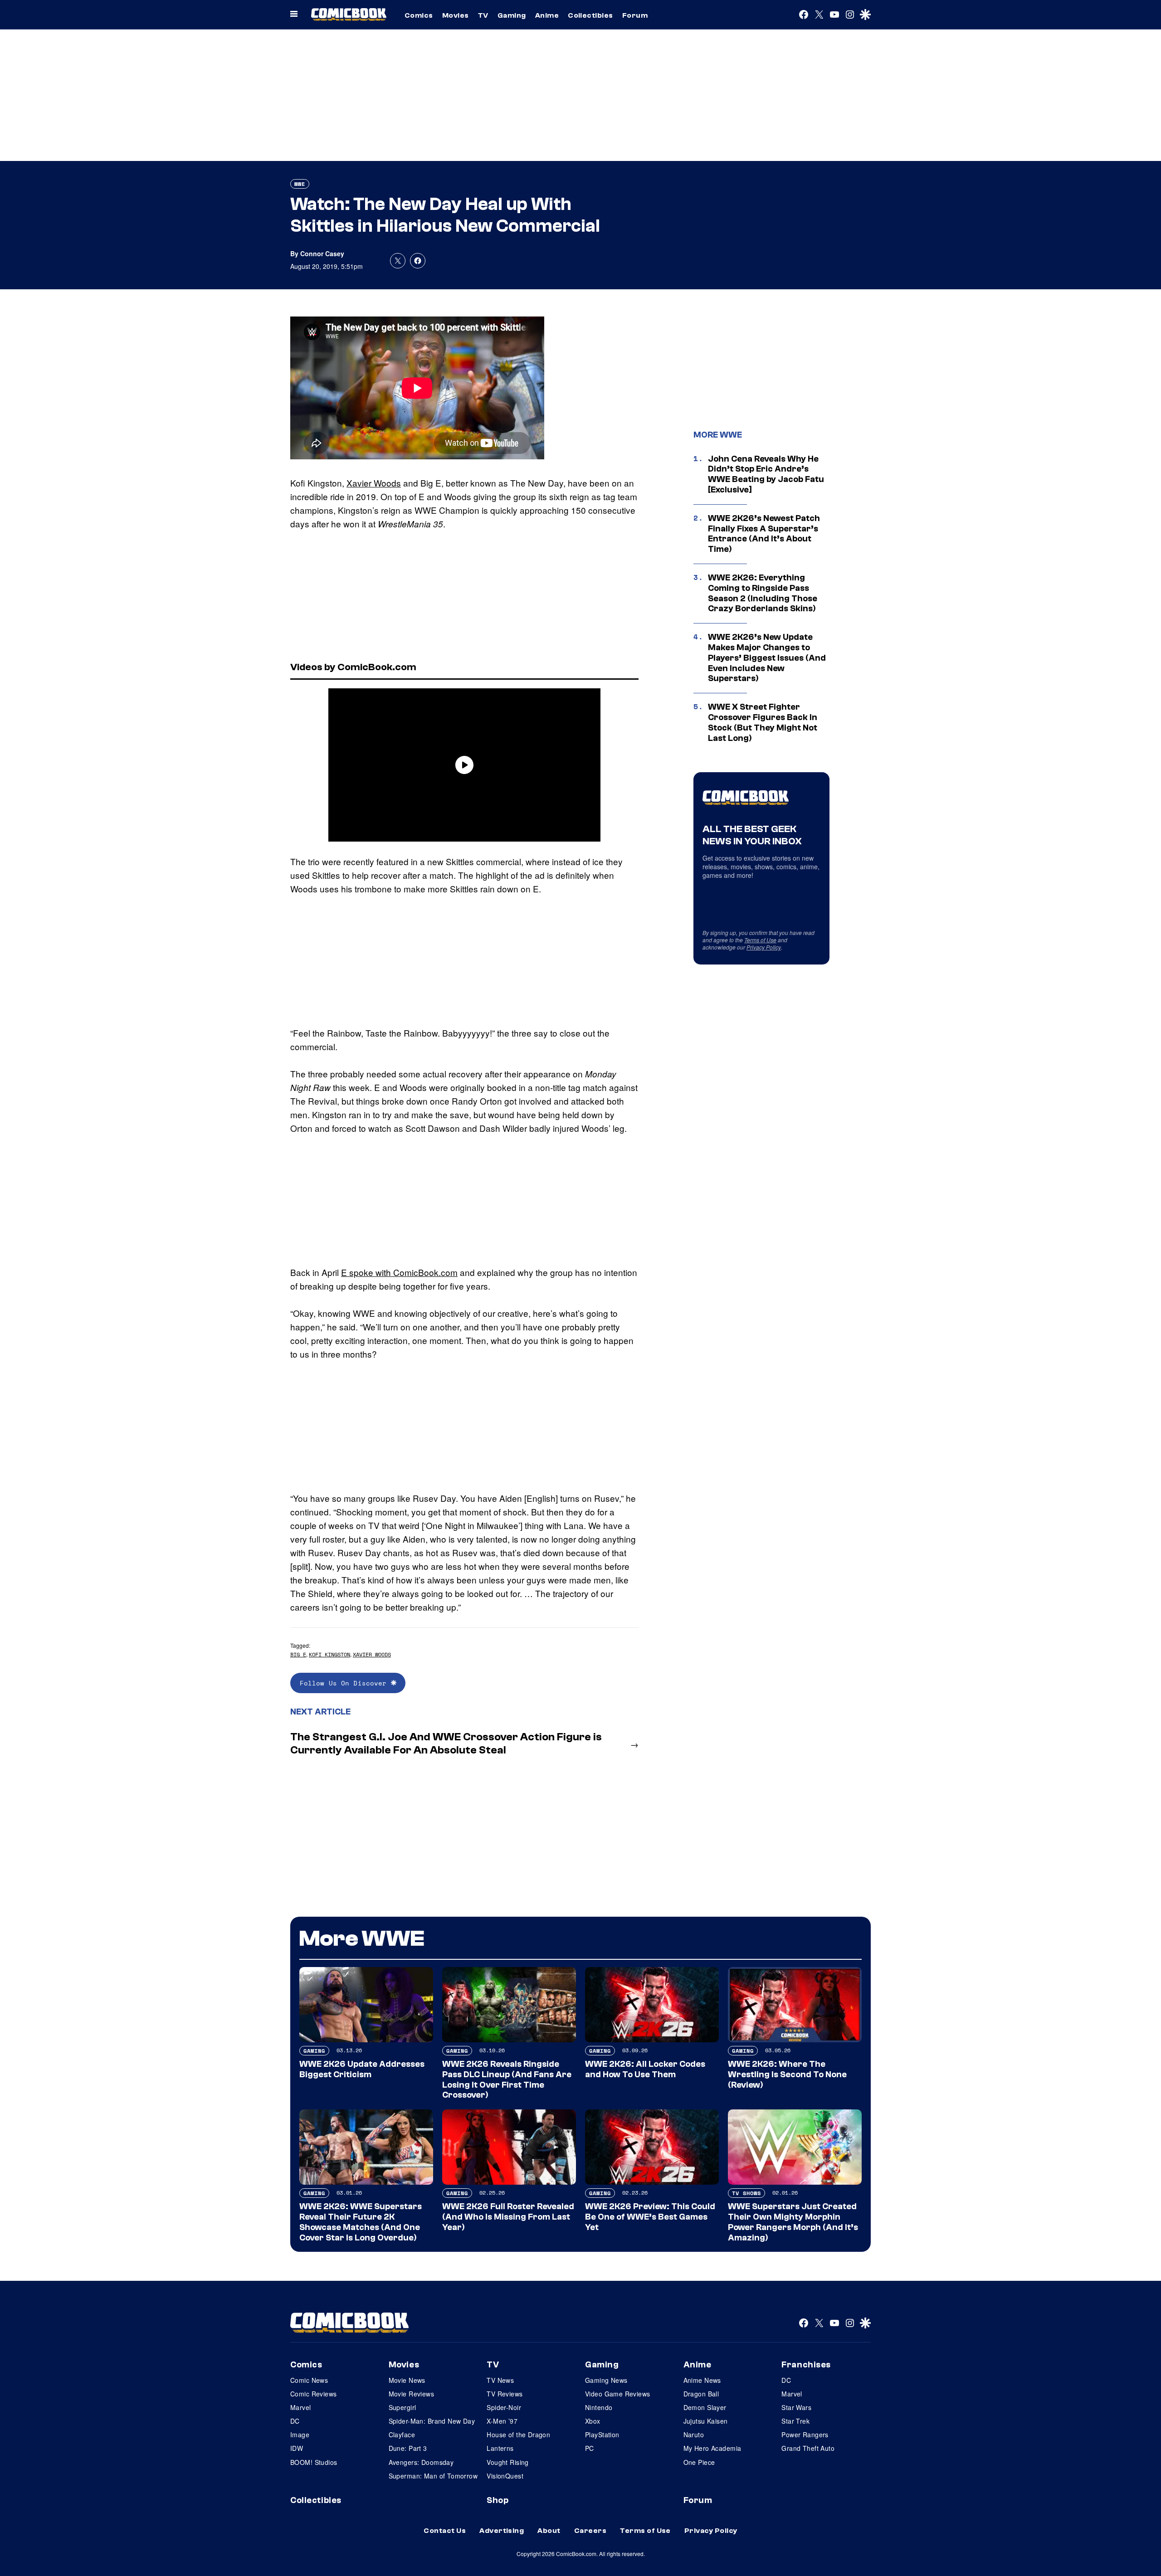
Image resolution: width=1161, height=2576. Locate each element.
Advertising (502, 2531)
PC (590, 2448)
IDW (297, 2448)
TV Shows (746, 2193)
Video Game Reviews (618, 2394)
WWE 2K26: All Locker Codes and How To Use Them (645, 2069)
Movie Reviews (411, 2394)
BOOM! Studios (314, 2462)
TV (483, 15)
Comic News (309, 2380)
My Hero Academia (712, 2448)
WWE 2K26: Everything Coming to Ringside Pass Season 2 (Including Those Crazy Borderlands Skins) (763, 593)
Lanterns (500, 2448)
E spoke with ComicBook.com (399, 1272)
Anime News (702, 2380)
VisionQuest (505, 2476)
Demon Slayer (705, 2407)
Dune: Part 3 (408, 2448)
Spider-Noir (504, 2407)
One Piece (699, 2462)
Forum (635, 15)
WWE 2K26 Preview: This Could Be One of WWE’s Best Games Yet (650, 2217)
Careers (590, 2531)
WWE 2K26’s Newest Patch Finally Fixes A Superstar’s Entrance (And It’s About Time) (764, 534)
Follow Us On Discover (345, 1683)
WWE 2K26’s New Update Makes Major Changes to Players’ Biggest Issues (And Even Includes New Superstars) (767, 658)
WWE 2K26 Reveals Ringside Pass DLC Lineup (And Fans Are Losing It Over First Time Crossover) (507, 2079)
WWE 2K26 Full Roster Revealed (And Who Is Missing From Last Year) (508, 2217)
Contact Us (445, 2531)
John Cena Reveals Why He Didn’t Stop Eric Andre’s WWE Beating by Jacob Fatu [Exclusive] (766, 474)
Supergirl (402, 2407)
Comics (419, 15)
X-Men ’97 (502, 2421)
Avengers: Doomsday (421, 2462)
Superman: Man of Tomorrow (433, 2476)
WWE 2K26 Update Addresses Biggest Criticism (362, 2069)
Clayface (402, 2435)
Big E (298, 1654)
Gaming (512, 15)
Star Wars (796, 2407)
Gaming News (606, 2380)
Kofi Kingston (329, 1654)
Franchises (806, 2365)
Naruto (694, 2435)
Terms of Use (760, 940)
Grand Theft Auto (808, 2448)
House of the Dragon (518, 2435)
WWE (300, 184)
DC (295, 2421)
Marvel (301, 2407)
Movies (456, 15)
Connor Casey (322, 253)
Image (300, 2435)
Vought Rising (507, 2462)
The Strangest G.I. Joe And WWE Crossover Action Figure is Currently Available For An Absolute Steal (446, 1743)
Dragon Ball (701, 2394)
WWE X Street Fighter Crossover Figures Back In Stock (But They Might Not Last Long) (763, 722)
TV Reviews (505, 2394)
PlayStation (602, 2435)
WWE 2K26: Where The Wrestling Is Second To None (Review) (787, 2074)
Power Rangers (805, 2435)
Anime (547, 15)
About (549, 2531)
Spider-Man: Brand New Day (432, 2421)
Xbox (593, 2421)
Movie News (407, 2380)
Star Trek (795, 2421)
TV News (500, 2380)
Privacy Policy (764, 947)
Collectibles (590, 15)
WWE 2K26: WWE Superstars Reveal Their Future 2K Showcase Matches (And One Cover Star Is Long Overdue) (361, 2222)
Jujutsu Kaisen (706, 2421)
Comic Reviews (313, 2394)
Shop (498, 2500)
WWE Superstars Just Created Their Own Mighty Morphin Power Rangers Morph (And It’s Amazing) (793, 2222)
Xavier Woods (374, 483)
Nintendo (599, 2407)
